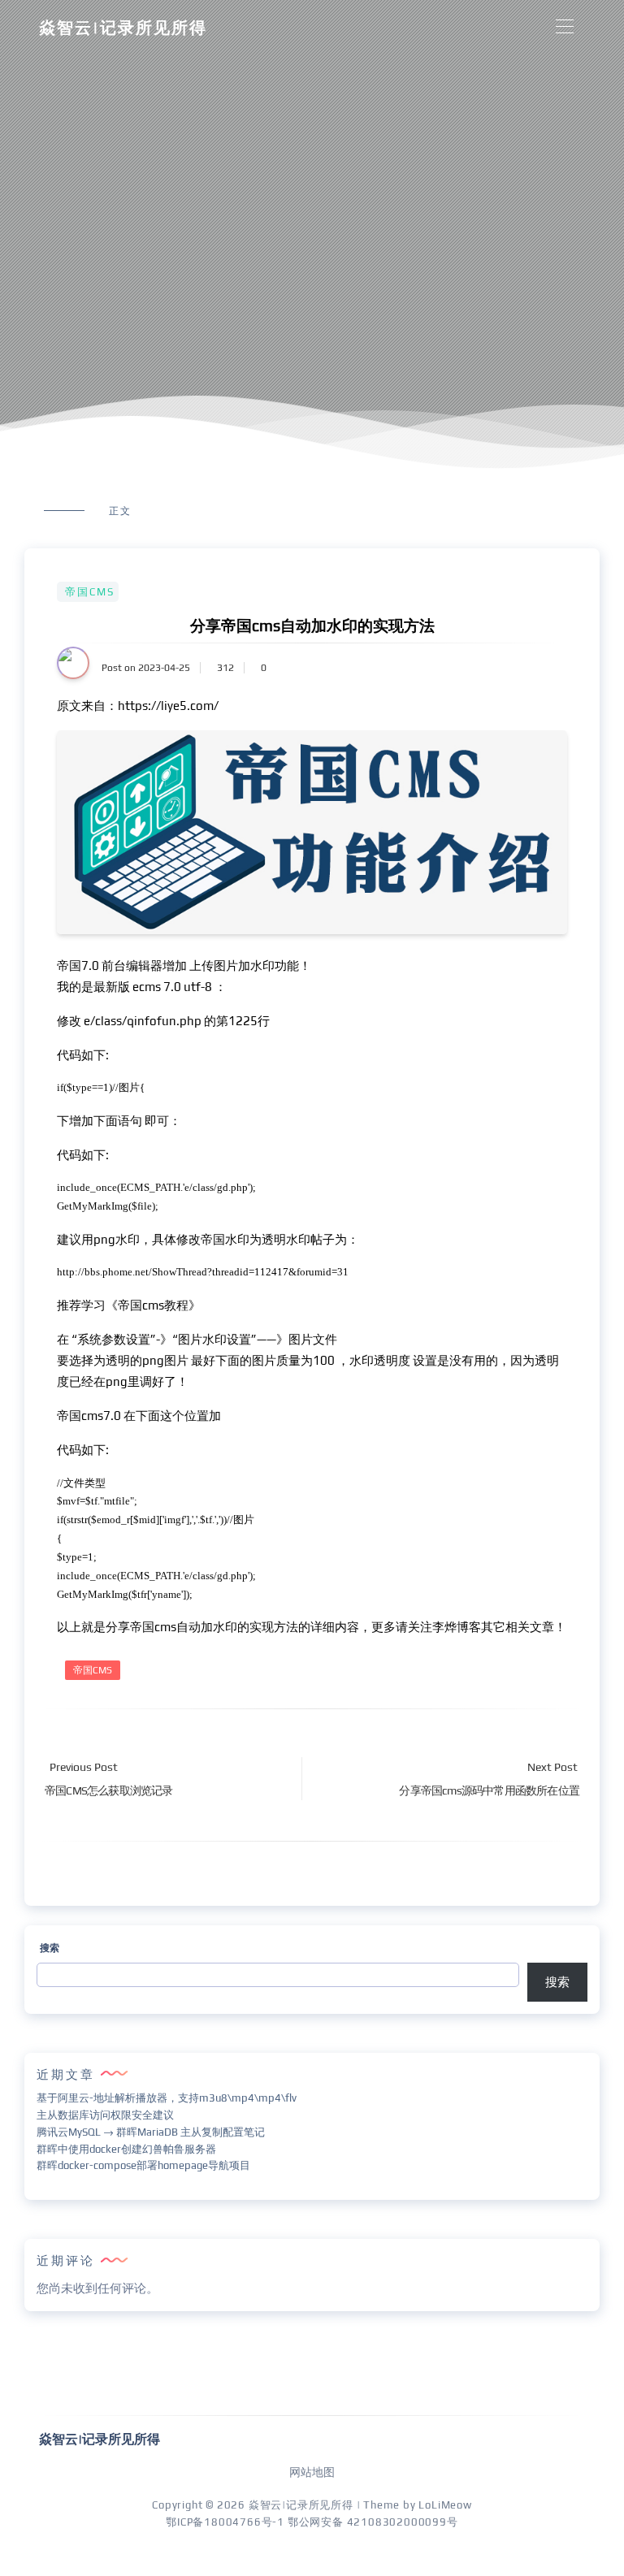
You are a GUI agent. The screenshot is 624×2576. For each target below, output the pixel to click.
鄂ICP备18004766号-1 (225, 2522)
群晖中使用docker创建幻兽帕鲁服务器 (126, 2149)
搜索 (50, 1948)
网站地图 (312, 2472)
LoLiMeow (445, 2505)
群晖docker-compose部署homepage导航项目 (143, 2165)
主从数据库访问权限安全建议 (105, 2115)
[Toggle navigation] (564, 27)
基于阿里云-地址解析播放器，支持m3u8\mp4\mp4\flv (167, 2098)
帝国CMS (90, 592)
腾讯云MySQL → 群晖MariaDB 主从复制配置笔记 (151, 2132)
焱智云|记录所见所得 (123, 27)
